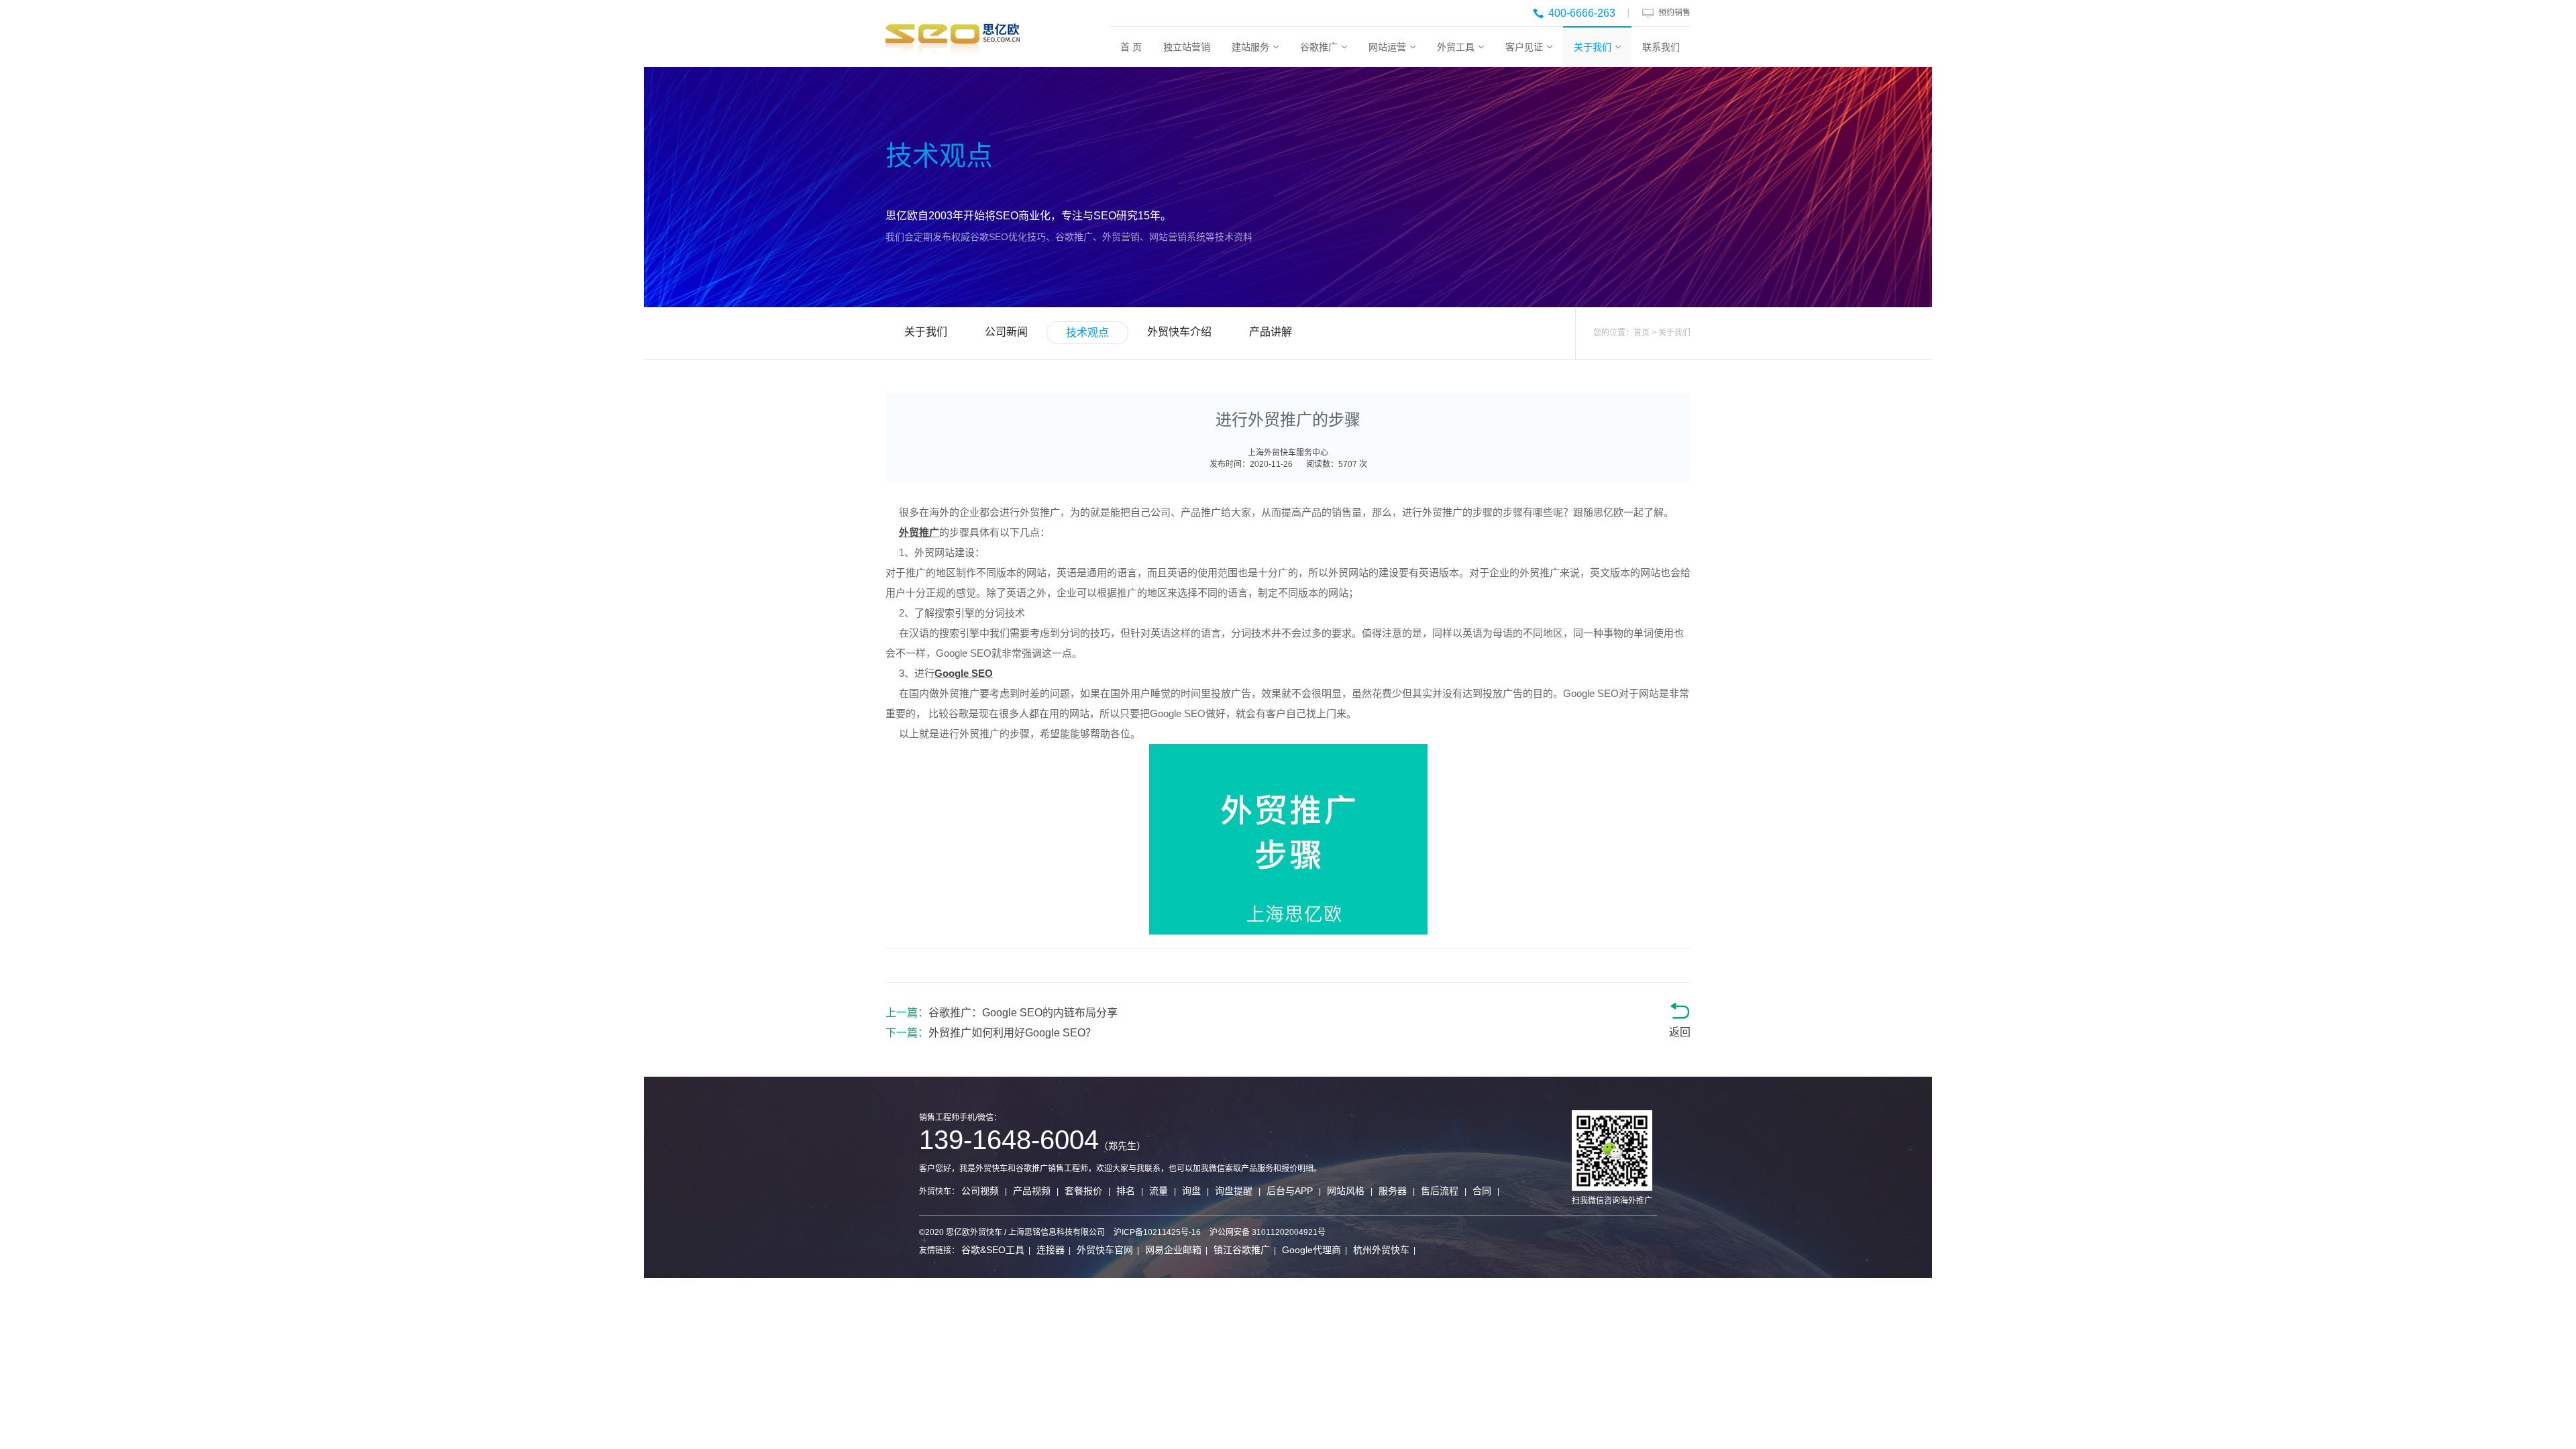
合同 (1482, 1191)
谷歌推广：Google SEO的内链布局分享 (1023, 1013)
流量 (1159, 1191)
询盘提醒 (1234, 1191)
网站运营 (1387, 47)
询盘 (1191, 1191)
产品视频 (1032, 1191)
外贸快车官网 (1105, 1250)
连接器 (1051, 1250)
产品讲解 (1271, 332)
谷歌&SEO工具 (993, 1250)
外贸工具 (1456, 47)
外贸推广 (919, 532)
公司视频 (980, 1191)
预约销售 (1674, 13)
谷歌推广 (1319, 47)
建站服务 (1250, 47)
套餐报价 (1083, 1191)
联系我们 (1661, 47)
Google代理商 (1311, 1250)
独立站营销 (1187, 47)
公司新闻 (1006, 332)
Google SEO (964, 673)
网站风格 (1346, 1191)
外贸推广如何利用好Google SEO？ (1012, 1033)
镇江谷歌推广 (1242, 1250)
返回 (1680, 1032)
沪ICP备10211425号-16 (1157, 1232)
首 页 (1131, 47)
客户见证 (1524, 47)
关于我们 (1593, 47)
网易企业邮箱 (1173, 1250)
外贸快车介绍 (1179, 332)
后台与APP (1290, 1191)
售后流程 (1440, 1191)
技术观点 (1087, 332)
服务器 (1393, 1191)
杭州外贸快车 (1381, 1250)
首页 (1642, 333)
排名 (1126, 1191)
